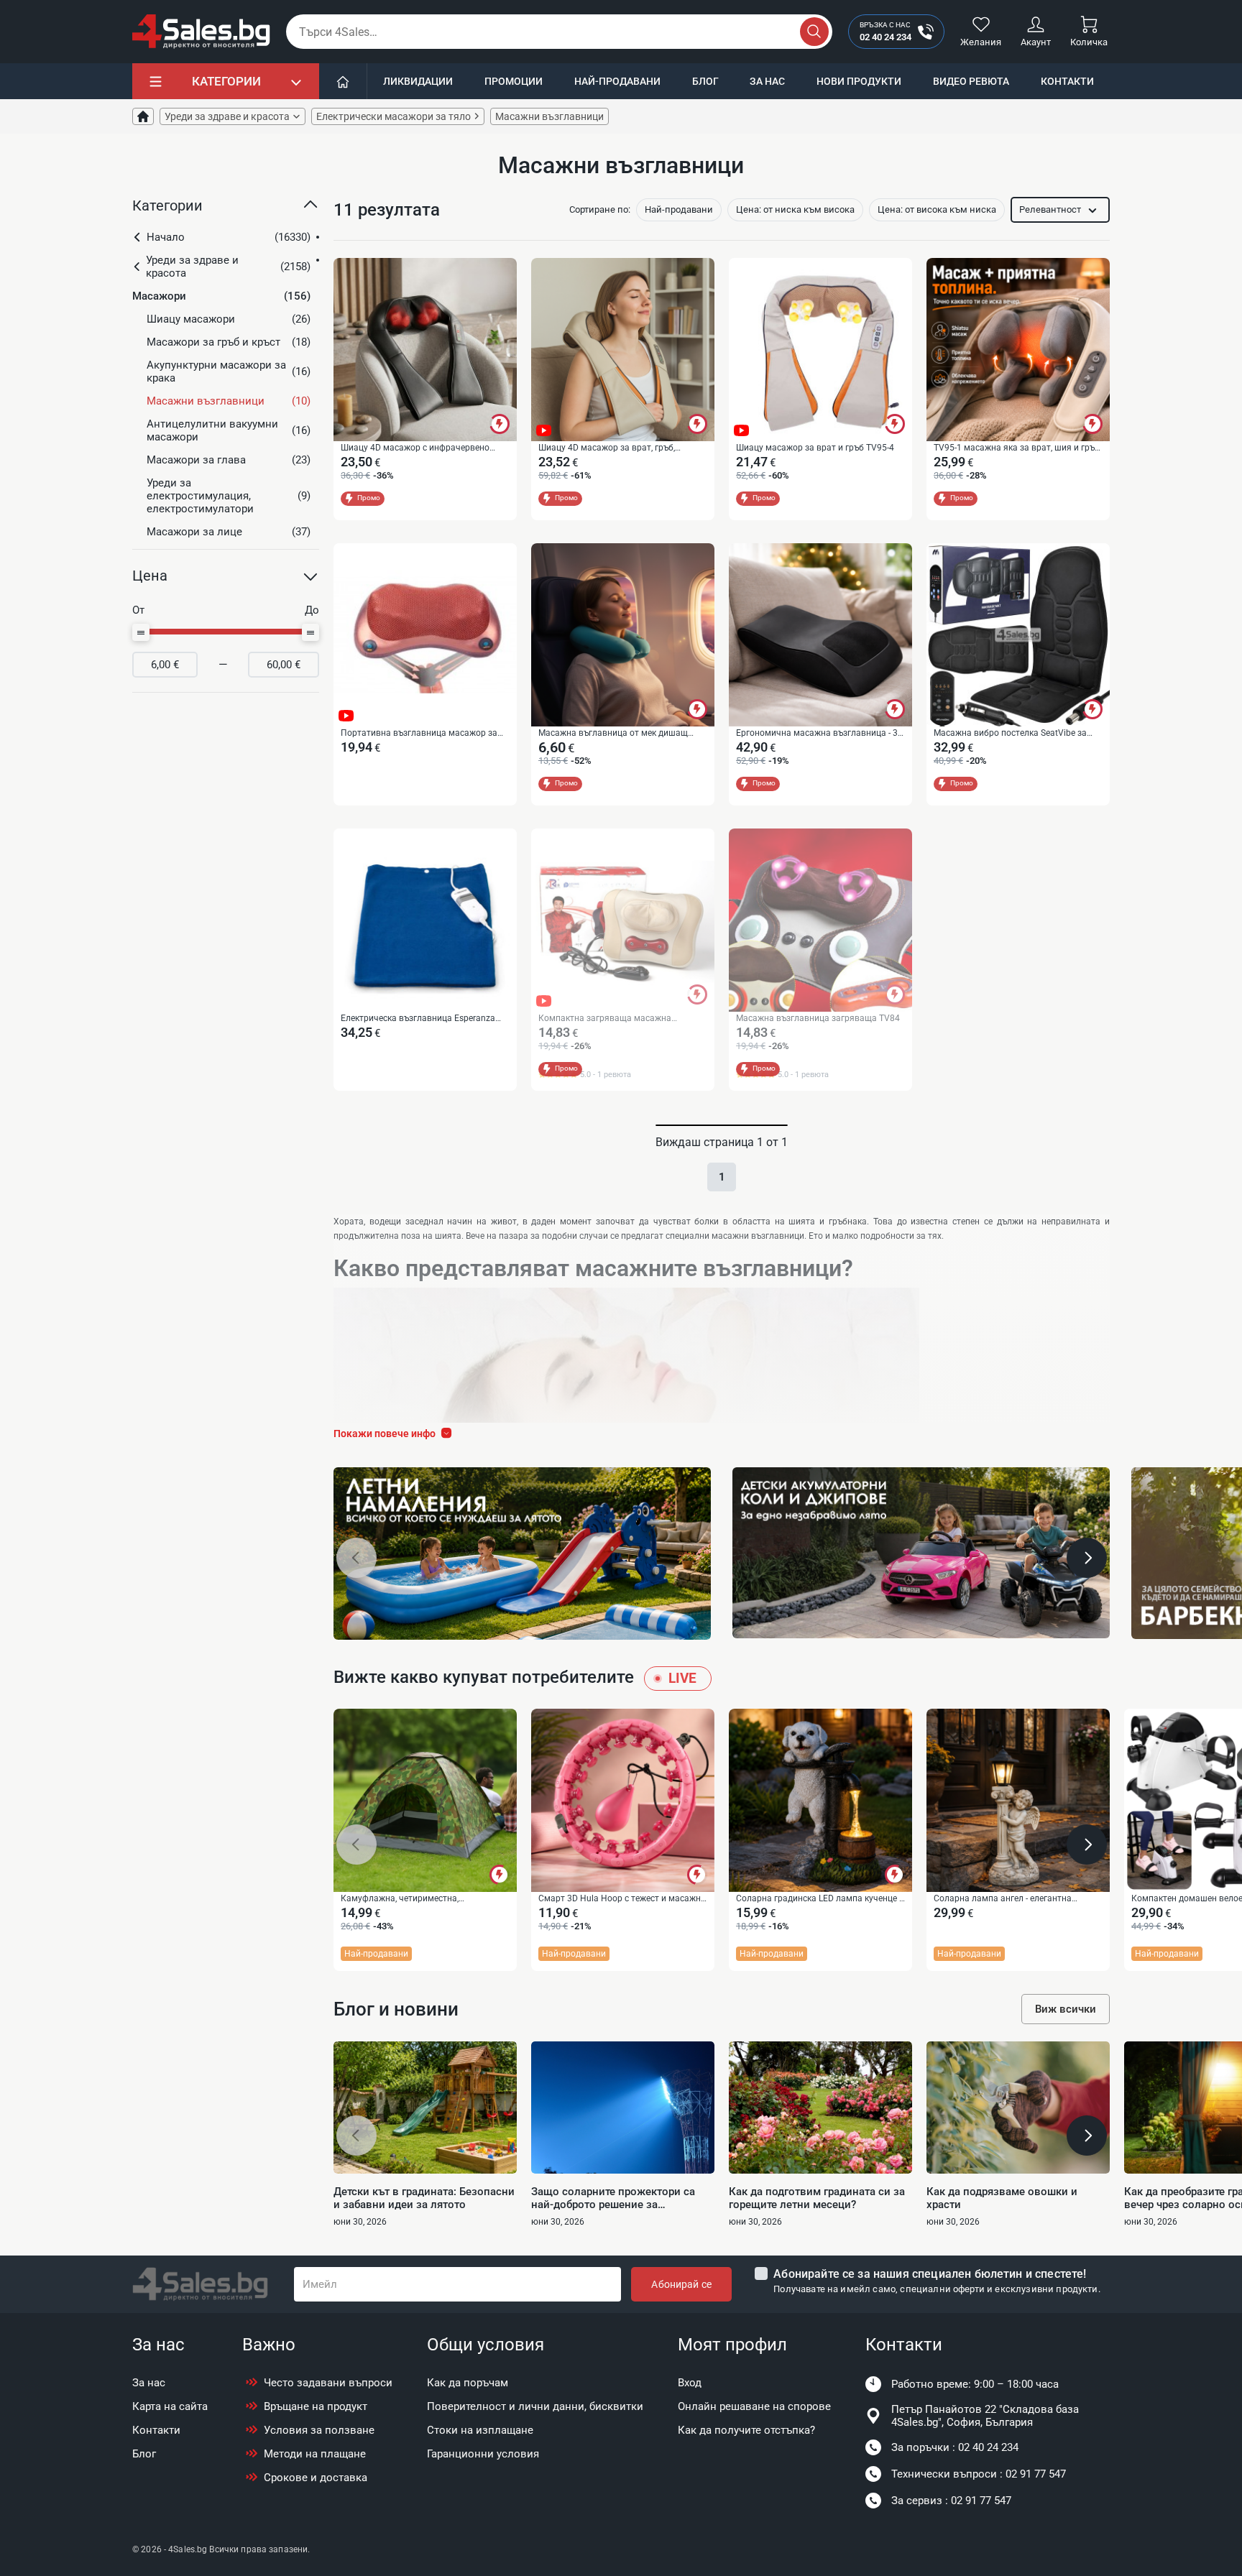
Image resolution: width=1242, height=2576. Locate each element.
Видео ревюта (971, 81)
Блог (705, 81)
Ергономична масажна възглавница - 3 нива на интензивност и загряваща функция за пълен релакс (817, 734)
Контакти (1067, 81)
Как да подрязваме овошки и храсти (1002, 2198)
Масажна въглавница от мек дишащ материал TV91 (613, 734)
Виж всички (1066, 2009)
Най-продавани (617, 81)
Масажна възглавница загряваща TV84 (818, 1018)
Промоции (514, 81)
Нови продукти (859, 81)
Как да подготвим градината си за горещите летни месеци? (817, 2198)
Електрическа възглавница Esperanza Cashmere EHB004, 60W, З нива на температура (418, 1019)
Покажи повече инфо (385, 1434)
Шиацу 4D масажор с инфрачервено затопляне (415, 448)
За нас (767, 81)
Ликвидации (418, 81)
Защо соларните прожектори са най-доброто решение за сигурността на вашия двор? (613, 2198)
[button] (226, 211)
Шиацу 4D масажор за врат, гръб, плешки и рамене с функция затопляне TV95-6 (618, 448)
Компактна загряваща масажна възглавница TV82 (605, 1019)
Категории (226, 81)
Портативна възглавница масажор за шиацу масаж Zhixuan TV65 (419, 734)
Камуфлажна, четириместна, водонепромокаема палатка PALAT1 (415, 1899)
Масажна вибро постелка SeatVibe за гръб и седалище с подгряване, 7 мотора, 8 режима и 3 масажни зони (1018, 734)
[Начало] (343, 81)
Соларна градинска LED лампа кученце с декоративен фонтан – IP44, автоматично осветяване (820, 1899)
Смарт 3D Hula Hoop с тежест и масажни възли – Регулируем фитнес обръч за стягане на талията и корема (622, 1899)
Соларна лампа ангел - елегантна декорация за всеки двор (1003, 1899)
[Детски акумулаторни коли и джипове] (921, 1553)
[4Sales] (201, 32)
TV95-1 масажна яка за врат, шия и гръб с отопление (1017, 448)
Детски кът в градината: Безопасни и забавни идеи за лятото (424, 2198)
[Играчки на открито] (522, 1554)
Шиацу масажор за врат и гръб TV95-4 (815, 448)
